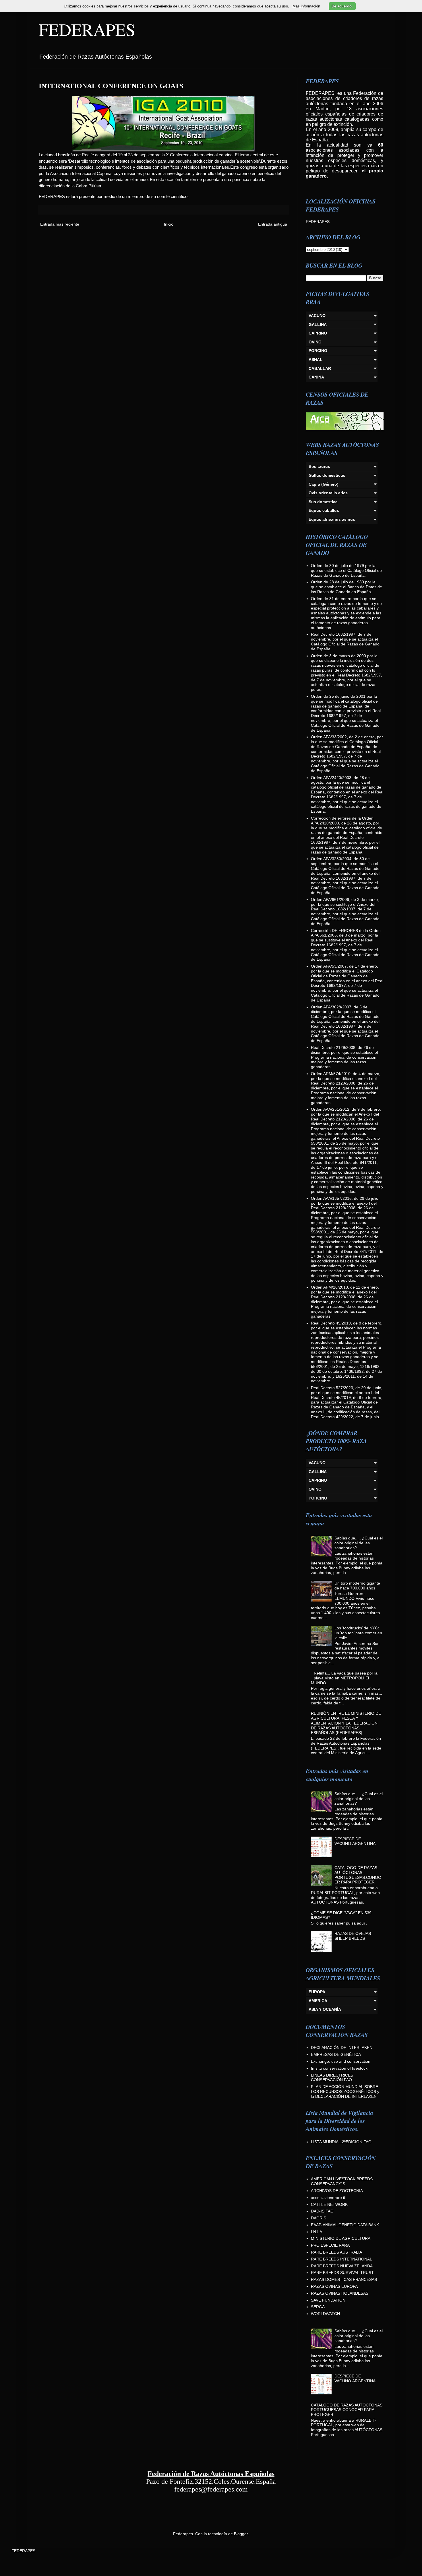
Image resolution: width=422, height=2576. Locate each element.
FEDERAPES (87, 29)
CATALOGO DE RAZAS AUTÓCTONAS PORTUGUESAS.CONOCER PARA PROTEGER (358, 1875)
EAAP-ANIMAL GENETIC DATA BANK (345, 2225)
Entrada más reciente (60, 224)
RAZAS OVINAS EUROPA (334, 2286)
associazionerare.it (328, 2198)
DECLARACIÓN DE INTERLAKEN (342, 2048)
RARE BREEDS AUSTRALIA (336, 2252)
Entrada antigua (273, 224)
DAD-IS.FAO (322, 2211)
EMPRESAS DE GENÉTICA (336, 2054)
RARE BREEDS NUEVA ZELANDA (342, 2266)
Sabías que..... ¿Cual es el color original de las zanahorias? (359, 1543)
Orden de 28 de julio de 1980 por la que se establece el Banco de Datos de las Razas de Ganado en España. (346, 587)
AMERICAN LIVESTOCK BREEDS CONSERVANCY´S (342, 2181)
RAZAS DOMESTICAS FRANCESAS (344, 2279)
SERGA (318, 2307)
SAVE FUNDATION (328, 2300)
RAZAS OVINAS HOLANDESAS (340, 2293)
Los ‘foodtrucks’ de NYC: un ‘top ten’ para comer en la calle (358, 1633)
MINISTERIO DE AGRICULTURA (341, 2238)
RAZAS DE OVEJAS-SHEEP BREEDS (353, 1936)
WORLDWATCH (325, 2314)
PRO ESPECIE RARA (330, 2245)
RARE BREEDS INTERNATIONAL (341, 2259)
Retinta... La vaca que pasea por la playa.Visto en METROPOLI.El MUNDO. (344, 1678)
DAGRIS (319, 2218)
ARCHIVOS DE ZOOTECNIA (337, 2191)
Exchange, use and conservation (341, 2061)
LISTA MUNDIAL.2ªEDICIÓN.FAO (341, 2142)
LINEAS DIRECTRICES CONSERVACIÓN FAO (332, 2078)
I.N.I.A (316, 2232)
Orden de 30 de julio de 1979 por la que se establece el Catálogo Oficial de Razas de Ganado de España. (346, 570)
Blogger (241, 2534)
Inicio (169, 224)
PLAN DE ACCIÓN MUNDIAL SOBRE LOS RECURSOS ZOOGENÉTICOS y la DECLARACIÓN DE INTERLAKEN (345, 2091)
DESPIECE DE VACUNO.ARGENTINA (355, 1841)
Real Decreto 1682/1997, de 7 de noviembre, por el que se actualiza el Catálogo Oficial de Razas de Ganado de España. (345, 641)
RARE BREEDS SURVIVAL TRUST (342, 2273)
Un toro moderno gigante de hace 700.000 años (357, 1586)
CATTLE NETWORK (329, 2204)
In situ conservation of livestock (339, 2068)
